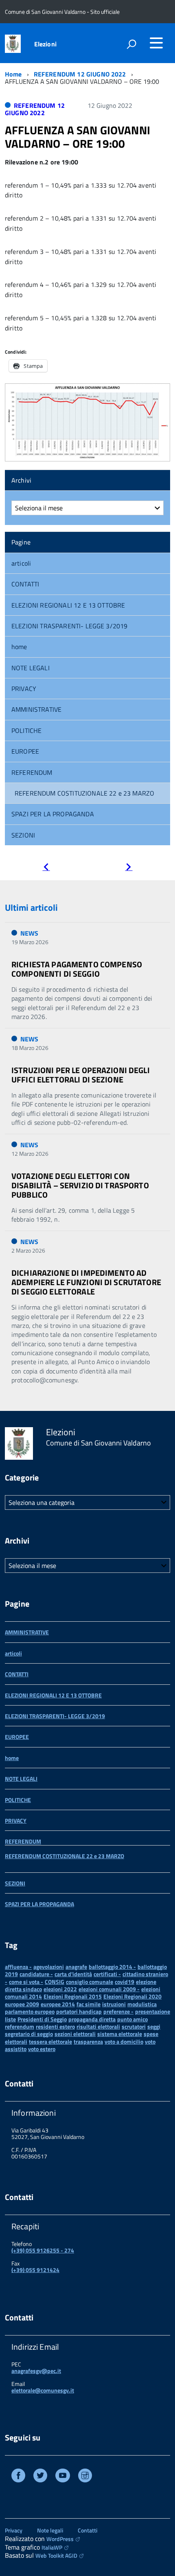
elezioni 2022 (60, 1989)
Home (13, 74)
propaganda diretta (92, 2019)
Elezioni (45, 44)
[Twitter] (40, 2477)
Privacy (14, 2530)
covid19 (125, 1982)
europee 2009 (22, 2004)
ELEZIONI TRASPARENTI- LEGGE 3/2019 (69, 626)
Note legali (50, 2530)
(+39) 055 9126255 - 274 (43, 2250)
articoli (21, 563)
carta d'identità (73, 1974)
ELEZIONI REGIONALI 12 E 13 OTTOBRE (68, 605)
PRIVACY (24, 689)
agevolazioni (49, 1967)
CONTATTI (25, 584)
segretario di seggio (29, 2034)
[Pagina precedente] (46, 868)
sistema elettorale (120, 2034)
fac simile (89, 2004)
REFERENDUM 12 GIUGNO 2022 (80, 74)
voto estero (42, 2049)
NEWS (30, 933)
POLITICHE (26, 730)
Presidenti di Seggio (42, 2019)
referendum (20, 2026)
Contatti (87, 2530)
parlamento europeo (30, 2011)
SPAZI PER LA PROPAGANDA (53, 814)
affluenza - (18, 1967)
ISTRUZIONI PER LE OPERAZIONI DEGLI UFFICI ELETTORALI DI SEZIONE (81, 1075)
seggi (154, 2026)
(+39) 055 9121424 (35, 2270)
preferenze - (118, 2011)
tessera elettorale (50, 2041)
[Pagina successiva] (129, 868)
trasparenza (88, 2041)
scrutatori (134, 2026)
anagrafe (76, 1967)
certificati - (107, 1974)
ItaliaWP (52, 2547)
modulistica (142, 2004)
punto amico (132, 2019)
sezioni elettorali (75, 2034)
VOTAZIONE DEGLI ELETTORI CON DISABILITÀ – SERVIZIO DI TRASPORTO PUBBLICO (80, 1185)
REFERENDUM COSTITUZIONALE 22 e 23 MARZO (84, 793)
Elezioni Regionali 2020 (132, 1996)
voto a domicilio (124, 2041)
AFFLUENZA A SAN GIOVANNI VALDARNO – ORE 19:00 (78, 137)
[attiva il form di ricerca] (131, 44)
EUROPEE (25, 751)
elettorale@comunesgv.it (43, 2390)
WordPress (60, 2539)
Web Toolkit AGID (56, 2555)
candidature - (36, 1974)
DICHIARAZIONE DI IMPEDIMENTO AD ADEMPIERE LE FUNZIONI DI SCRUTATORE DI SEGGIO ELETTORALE (86, 1282)
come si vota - (26, 1982)
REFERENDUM (32, 772)
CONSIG (55, 1982)
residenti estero (55, 2026)
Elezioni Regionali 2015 (73, 1996)
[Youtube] (63, 2477)
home (19, 647)
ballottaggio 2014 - (112, 1967)
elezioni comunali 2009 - (109, 1989)
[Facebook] (18, 2477)
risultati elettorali (98, 2026)
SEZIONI (23, 835)
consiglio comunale (90, 1982)
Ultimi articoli (31, 908)
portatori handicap (79, 2011)
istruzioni (114, 2004)
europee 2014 (58, 2004)
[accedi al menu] (156, 43)
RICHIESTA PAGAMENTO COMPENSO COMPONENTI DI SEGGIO (77, 969)
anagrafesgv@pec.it (36, 2371)
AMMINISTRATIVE (36, 709)
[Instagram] (85, 2477)
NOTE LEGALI (31, 668)
